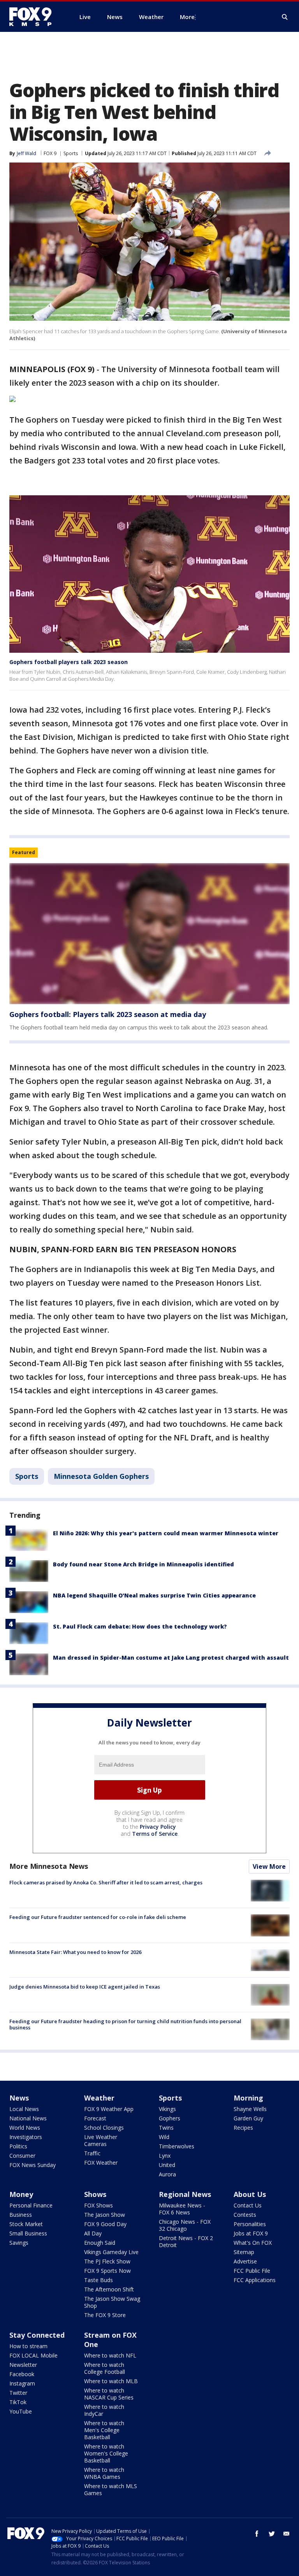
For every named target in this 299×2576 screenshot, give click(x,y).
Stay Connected (37, 2335)
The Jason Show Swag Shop (112, 2302)
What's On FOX (253, 2243)
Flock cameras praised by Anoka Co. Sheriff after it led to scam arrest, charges (106, 1882)
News (19, 2098)
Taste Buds (98, 2280)
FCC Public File (252, 2271)
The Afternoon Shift (109, 2289)
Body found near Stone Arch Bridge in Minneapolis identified (143, 1564)
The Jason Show (105, 2215)
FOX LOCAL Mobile (33, 2355)
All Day (93, 2233)
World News (25, 2128)
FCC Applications (255, 2280)
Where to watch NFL (110, 2355)
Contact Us (248, 2205)
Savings (19, 2243)
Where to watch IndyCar (104, 2410)
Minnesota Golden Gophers (101, 1476)
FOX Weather (101, 2163)
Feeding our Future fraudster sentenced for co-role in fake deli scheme (98, 1917)
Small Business (28, 2233)
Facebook (22, 2374)
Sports (71, 153)
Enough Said (100, 2243)
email (287, 2534)
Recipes (243, 2128)
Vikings (167, 2109)
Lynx (165, 2156)
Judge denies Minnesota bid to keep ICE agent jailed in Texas (85, 1987)
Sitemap (244, 2252)
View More (269, 1866)
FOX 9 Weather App (109, 2109)
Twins (166, 2128)
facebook (257, 2534)
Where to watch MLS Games (111, 2489)
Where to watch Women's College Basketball (106, 2453)
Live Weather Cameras (101, 2140)
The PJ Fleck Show (107, 2261)
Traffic (92, 2153)
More (187, 17)
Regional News (185, 2194)
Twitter (18, 2393)
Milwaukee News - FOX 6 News (182, 2209)
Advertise (245, 2261)
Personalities (250, 2224)
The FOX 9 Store (105, 2315)
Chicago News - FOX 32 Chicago (185, 2225)
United (167, 2165)
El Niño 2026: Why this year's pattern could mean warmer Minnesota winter (166, 1533)
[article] (149, 934)
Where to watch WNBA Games (104, 2473)
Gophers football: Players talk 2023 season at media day (108, 1014)
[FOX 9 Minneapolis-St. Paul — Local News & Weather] (35, 17)
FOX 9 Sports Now (107, 2271)
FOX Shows (98, 2205)
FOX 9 (50, 153)
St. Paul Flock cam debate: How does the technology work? (140, 1626)
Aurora (167, 2174)
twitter (272, 2534)
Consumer (22, 2156)
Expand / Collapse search (285, 17)
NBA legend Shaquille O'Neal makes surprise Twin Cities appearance (154, 1595)
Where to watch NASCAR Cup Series (109, 2394)
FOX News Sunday (33, 2165)
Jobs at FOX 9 (251, 2233)
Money (21, 2194)
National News (28, 2118)
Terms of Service (155, 1834)
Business (21, 2215)
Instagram (22, 2383)
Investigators (26, 2137)
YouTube (21, 2411)
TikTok (18, 2402)
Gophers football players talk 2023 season (69, 662)
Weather (99, 2098)
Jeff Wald (26, 153)
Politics (18, 2146)
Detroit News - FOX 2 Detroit (186, 2241)
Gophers (170, 2118)
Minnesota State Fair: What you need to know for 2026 (75, 1952)
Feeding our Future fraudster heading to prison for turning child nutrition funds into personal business (125, 2024)
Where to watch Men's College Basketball (104, 2430)
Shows (95, 2194)
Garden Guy (248, 2118)
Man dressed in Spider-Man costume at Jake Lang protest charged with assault (171, 1658)
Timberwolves (177, 2146)
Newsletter (23, 2365)
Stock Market (26, 2224)
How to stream (28, 2346)
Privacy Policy (158, 1827)
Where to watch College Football (105, 2368)
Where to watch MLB (111, 2381)
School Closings (104, 2128)
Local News (24, 2109)
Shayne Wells (250, 2109)
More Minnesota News (49, 1866)
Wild (164, 2137)
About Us (250, 2194)
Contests (245, 2215)
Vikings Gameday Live (111, 2252)
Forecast (95, 2118)
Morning (248, 2098)
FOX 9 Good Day (105, 2224)
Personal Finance (31, 2205)
